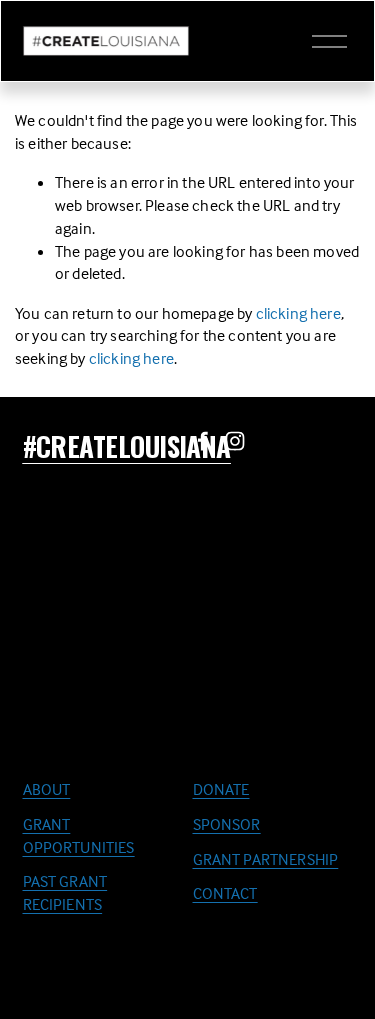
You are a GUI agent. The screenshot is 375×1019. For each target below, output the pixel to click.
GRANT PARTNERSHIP (266, 859)
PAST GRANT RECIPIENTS (65, 892)
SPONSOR (227, 824)
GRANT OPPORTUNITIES (79, 835)
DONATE (221, 789)
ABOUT (47, 789)
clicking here (298, 313)
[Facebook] (203, 441)
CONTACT (225, 893)
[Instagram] (235, 441)
